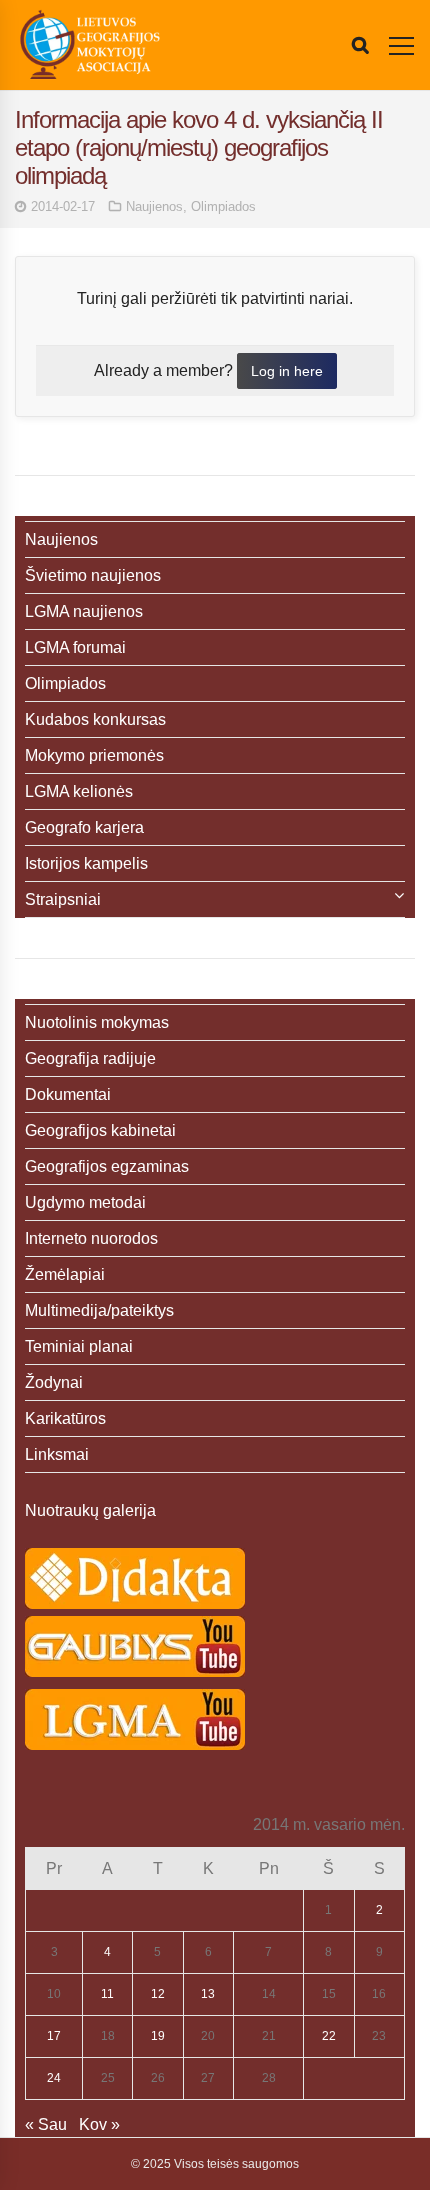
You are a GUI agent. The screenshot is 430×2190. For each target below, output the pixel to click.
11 (107, 1994)
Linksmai (57, 1454)
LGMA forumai (75, 647)
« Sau (46, 2124)
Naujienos (154, 206)
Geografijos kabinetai (100, 1130)
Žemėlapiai (65, 1274)
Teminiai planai (79, 1346)
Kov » (99, 2124)
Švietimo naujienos (93, 575)
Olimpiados (223, 206)
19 (158, 2036)
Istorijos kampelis (86, 863)
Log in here (287, 371)
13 (208, 1994)
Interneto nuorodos (91, 1238)
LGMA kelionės (79, 791)
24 (54, 2078)
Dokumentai (68, 1094)
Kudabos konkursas (95, 719)
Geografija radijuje (90, 1058)
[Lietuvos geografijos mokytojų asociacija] (90, 45)
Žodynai (54, 1382)
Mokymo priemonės (94, 755)
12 (158, 1994)
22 (329, 2036)
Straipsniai (63, 899)
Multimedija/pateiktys (99, 1310)
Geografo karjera (84, 827)
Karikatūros (65, 1418)
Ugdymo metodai (85, 1202)
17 (54, 2036)
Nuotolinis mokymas (97, 1022)
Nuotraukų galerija (90, 1510)
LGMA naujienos (84, 611)
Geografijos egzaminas (107, 1166)
